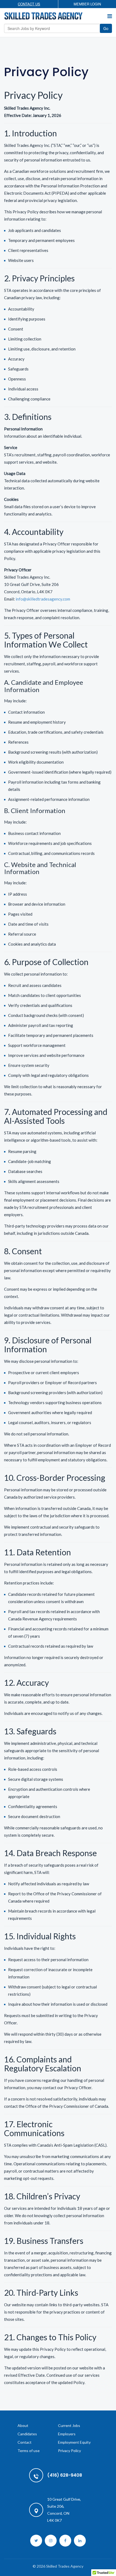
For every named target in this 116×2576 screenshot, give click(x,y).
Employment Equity (74, 2442)
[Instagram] (51, 2541)
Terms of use (29, 2451)
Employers (67, 2434)
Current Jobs (69, 2425)
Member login (87, 4)
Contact (25, 2442)
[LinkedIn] (80, 2541)
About (23, 2425)
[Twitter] (36, 2541)
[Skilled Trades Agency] (43, 16)
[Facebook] (65, 2541)
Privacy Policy (69, 2451)
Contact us (29, 4)
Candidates (27, 2434)
